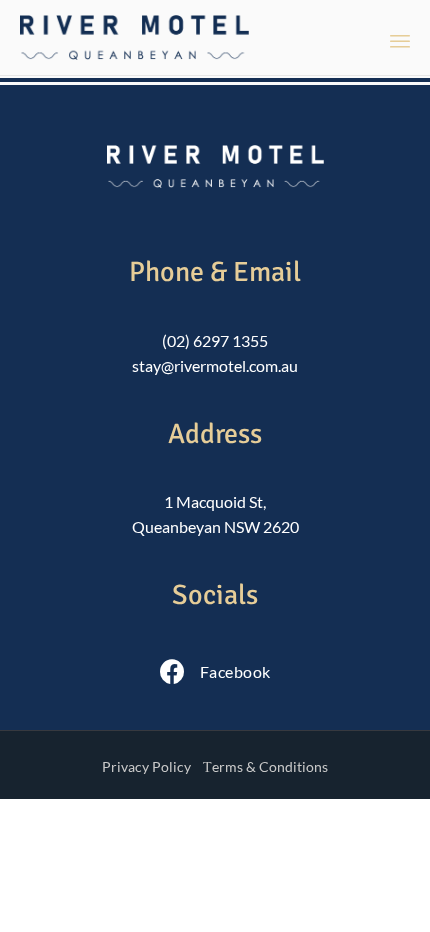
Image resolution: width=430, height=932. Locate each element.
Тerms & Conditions (265, 766)
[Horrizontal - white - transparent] (215, 181)
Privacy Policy (146, 766)
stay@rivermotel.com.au (215, 365)
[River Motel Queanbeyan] (134, 37)
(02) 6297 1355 (215, 340)
